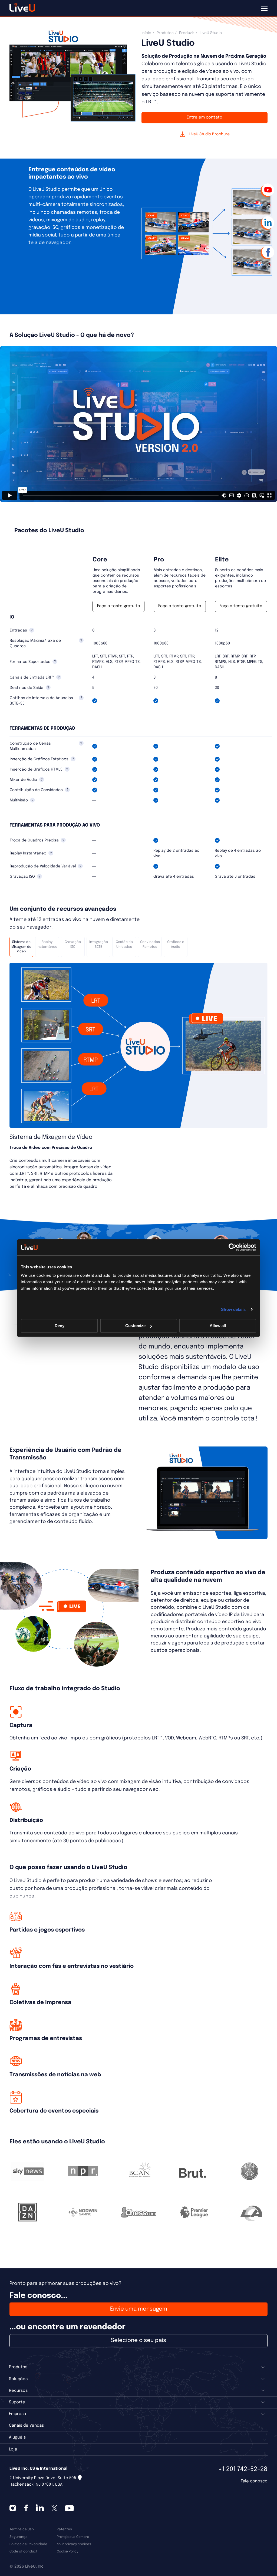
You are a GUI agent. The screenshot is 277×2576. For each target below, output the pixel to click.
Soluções (18, 2379)
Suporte (17, 2402)
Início (146, 33)
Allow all (218, 1326)
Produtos (165, 33)
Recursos (18, 2391)
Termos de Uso (22, 2529)
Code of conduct (23, 2552)
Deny (60, 1326)
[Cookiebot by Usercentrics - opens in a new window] (233, 1247)
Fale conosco (254, 2481)
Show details (233, 1309)
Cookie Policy (67, 2552)
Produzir (187, 33)
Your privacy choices (74, 2544)
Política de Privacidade (28, 2544)
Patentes (64, 2529)
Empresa (17, 2414)
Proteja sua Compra (73, 2537)
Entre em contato (205, 117)
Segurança (19, 2537)
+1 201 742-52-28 (243, 2469)
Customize (135, 1326)
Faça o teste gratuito (119, 606)
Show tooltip (32, 630)
